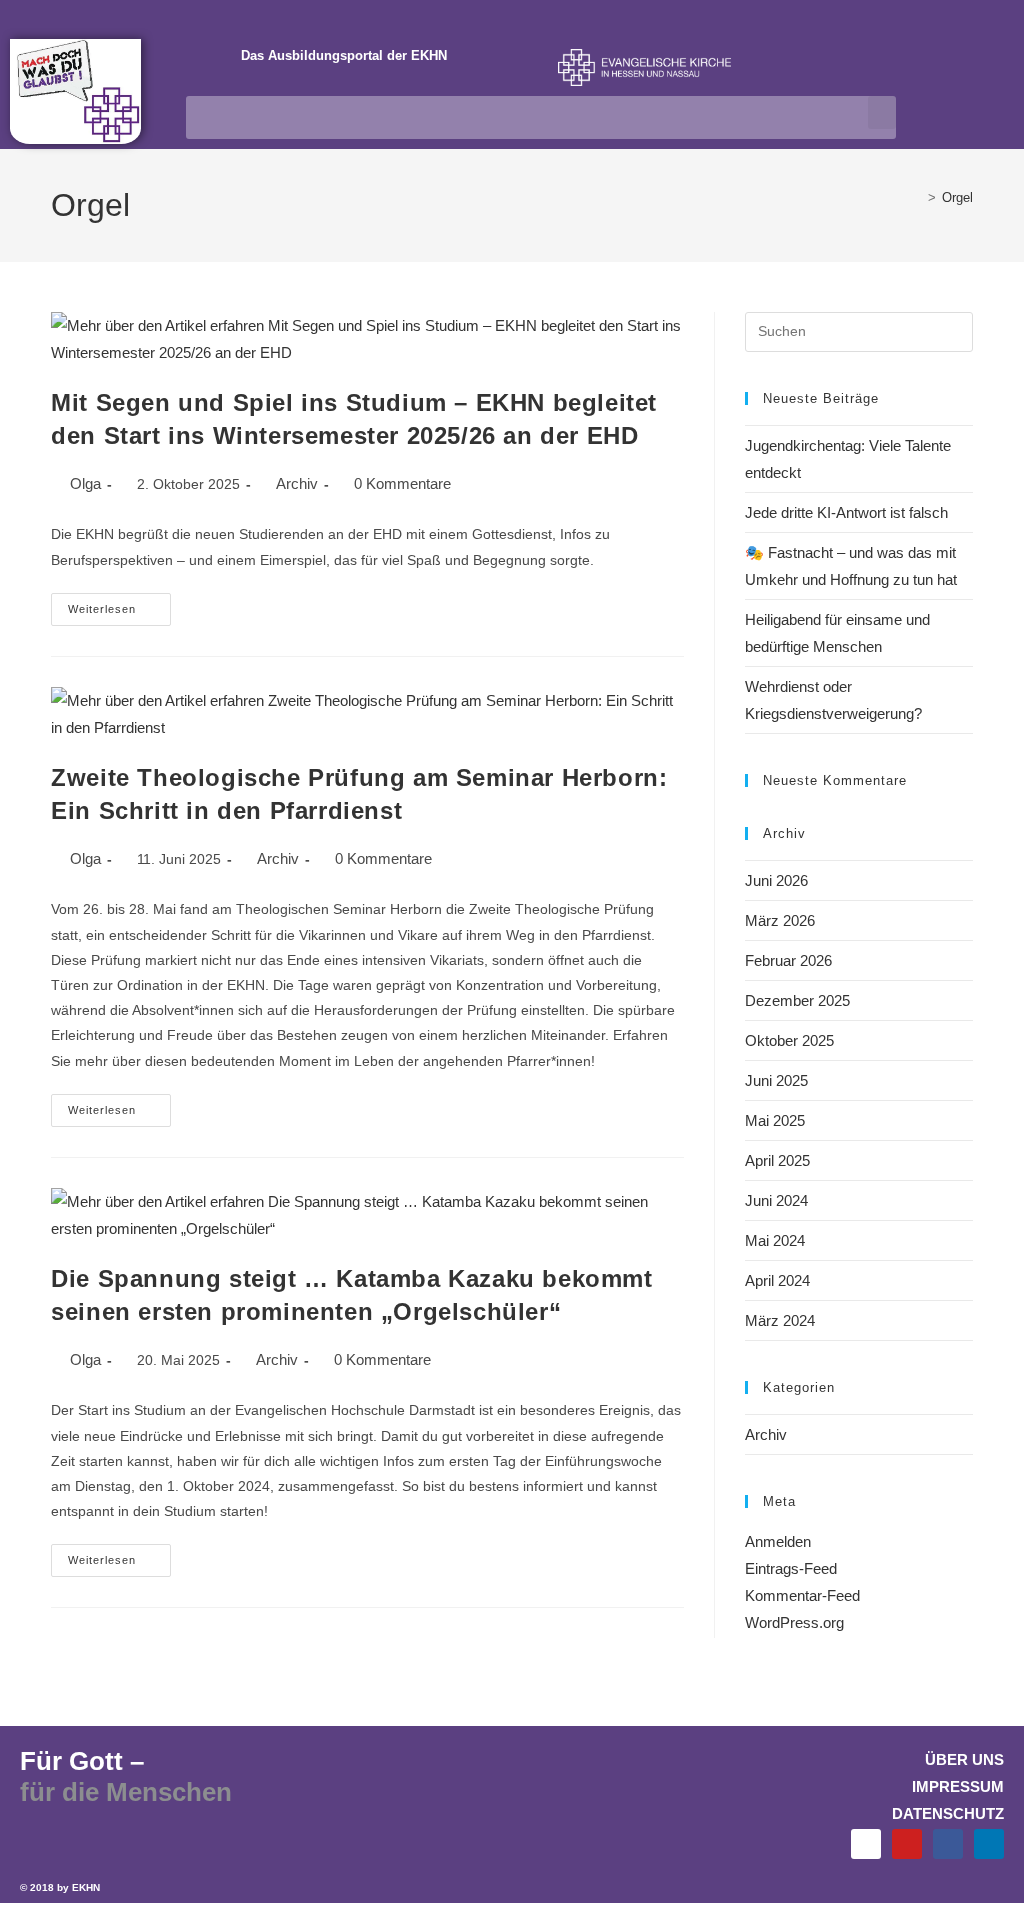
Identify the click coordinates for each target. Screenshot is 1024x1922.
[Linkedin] (989, 1844)
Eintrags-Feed (791, 1568)
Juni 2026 (776, 880)
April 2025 (777, 1160)
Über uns (964, 1759)
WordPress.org (794, 1622)
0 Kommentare (402, 483)
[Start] (917, 197)
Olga (85, 483)
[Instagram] (866, 1844)
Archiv (297, 483)
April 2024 (777, 1280)
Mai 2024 (775, 1240)
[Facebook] (948, 1844)
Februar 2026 (788, 960)
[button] (882, 112)
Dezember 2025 (797, 1000)
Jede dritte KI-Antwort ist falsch (846, 512)
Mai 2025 (775, 1120)
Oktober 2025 (789, 1040)
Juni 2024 (776, 1200)
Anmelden (778, 1541)
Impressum (958, 1786)
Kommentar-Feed (802, 1595)
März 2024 (780, 1320)
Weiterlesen (119, 604)
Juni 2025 (776, 1080)
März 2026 (780, 920)
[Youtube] (907, 1844)
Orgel (957, 197)
